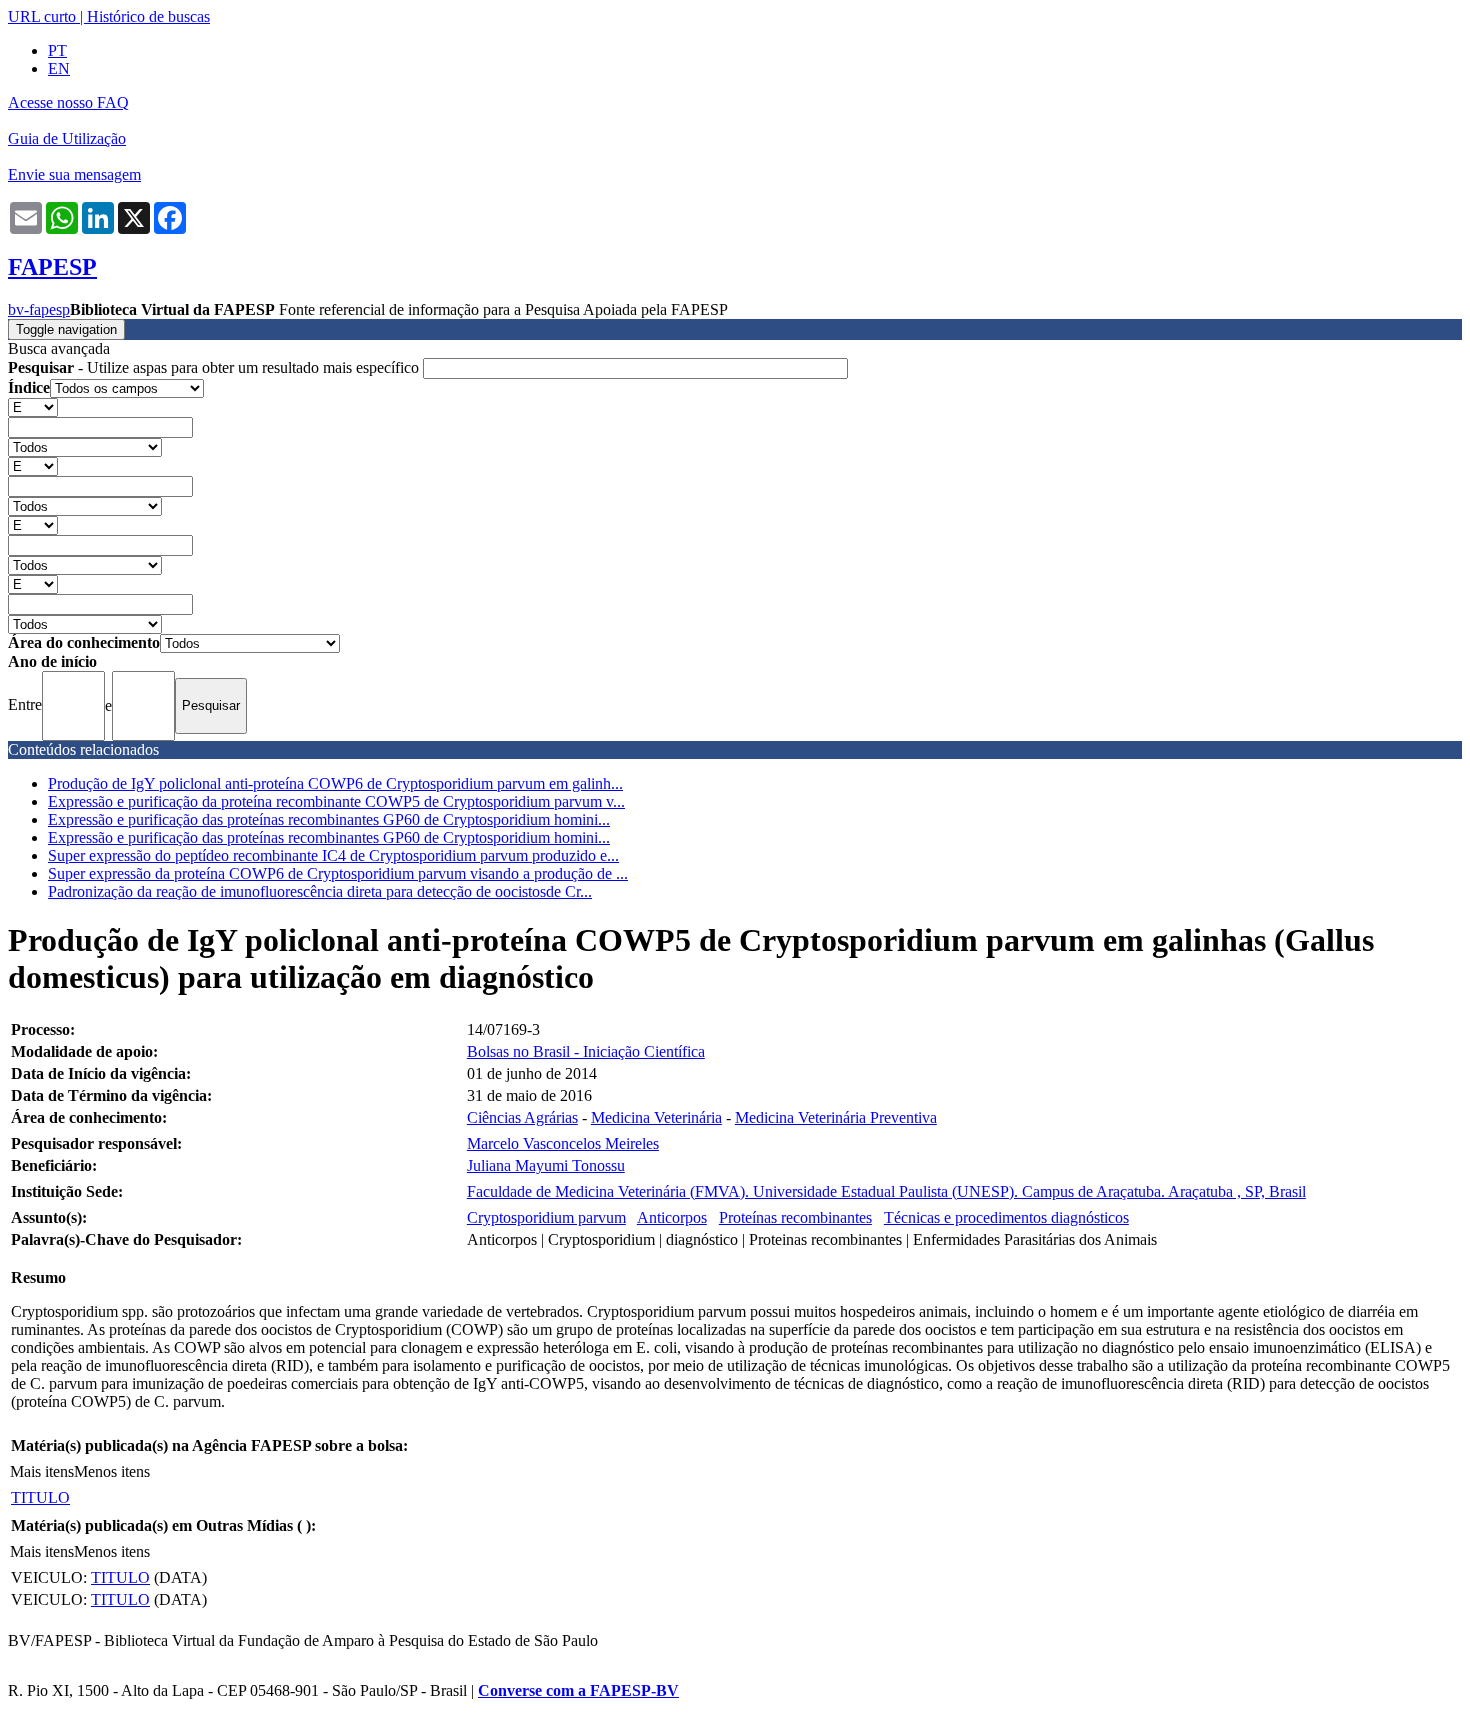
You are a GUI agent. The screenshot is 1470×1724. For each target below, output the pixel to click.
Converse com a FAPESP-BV (578, 1690)
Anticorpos (672, 1217)
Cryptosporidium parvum (546, 1217)
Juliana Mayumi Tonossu (546, 1165)
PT (57, 50)
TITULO (40, 1497)
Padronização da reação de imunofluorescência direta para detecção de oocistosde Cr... (320, 891)
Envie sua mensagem (74, 174)
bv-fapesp (39, 309)
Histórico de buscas (148, 16)
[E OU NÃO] (33, 406)
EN (59, 68)
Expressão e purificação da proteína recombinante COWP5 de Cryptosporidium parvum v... (336, 801)
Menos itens (112, 1471)
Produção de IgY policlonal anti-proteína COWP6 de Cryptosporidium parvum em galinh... (335, 783)
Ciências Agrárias (522, 1117)
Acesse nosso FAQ (68, 102)
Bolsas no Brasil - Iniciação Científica (586, 1051)
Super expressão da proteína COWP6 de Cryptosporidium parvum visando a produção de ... (338, 873)
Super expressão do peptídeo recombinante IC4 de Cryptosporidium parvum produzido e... (333, 855)
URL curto (42, 16)
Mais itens (42, 1471)
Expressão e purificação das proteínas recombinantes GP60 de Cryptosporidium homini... (329, 819)
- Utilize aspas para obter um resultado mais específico (215, 367)
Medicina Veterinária (656, 1117)
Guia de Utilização (67, 138)
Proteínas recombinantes (795, 1217)
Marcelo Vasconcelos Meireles (563, 1143)
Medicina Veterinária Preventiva (836, 1117)
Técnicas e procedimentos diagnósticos (1006, 1217)
